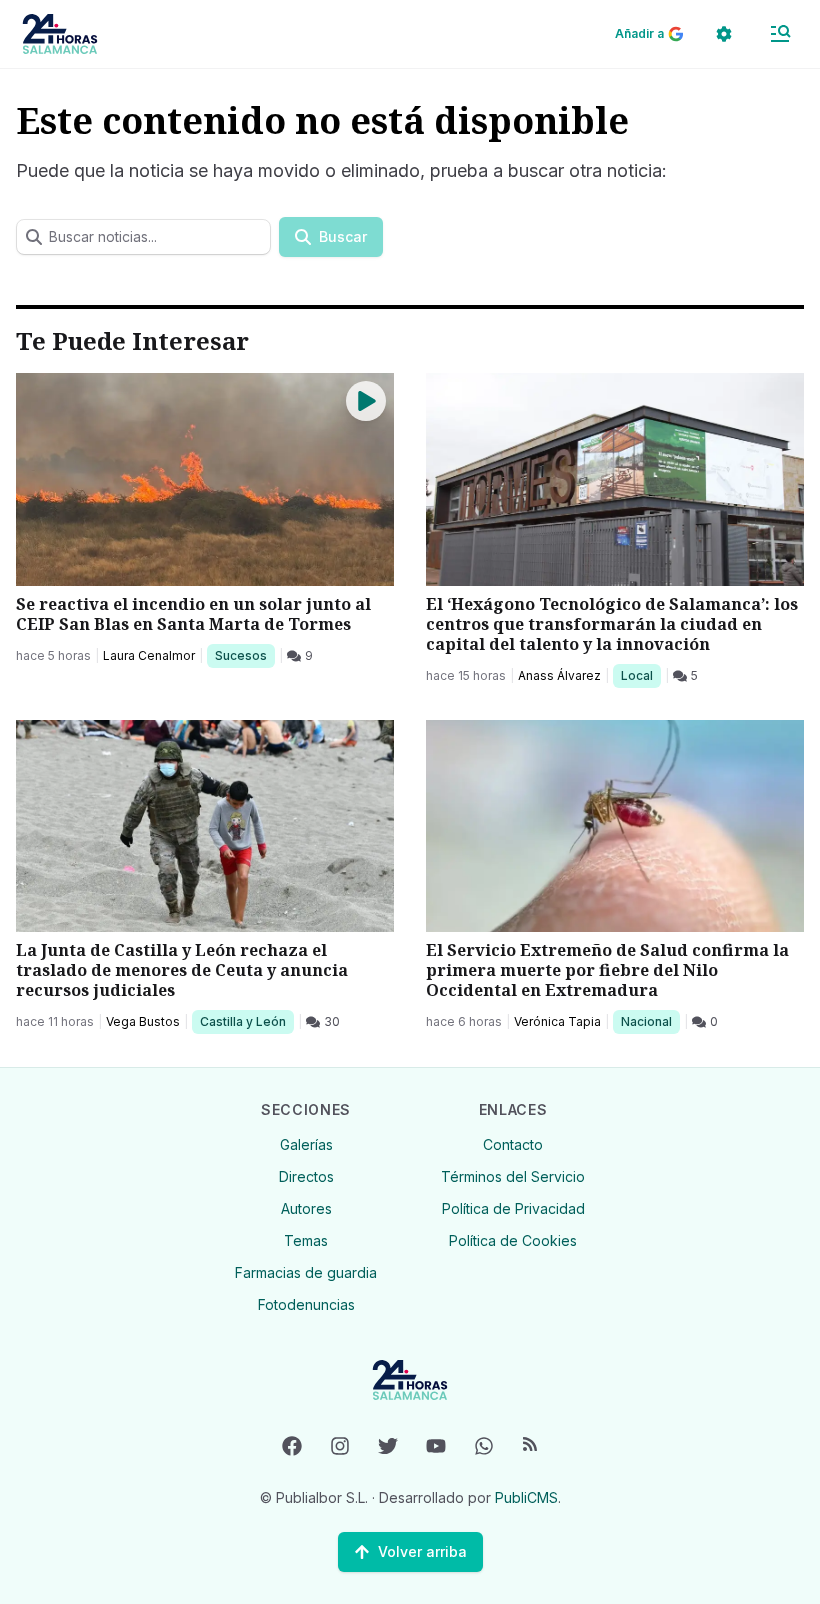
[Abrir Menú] (780, 34)
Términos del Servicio (513, 1176)
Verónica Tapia (557, 1021)
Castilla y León (242, 1021)
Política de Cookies (513, 1240)
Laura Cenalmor (149, 655)
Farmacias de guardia (306, 1272)
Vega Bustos (143, 1021)
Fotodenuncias (306, 1304)
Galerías (306, 1144)
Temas (306, 1240)
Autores (306, 1208)
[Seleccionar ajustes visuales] (724, 34)
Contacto (513, 1144)
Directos (306, 1176)
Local (640, 675)
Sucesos (244, 655)
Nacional (650, 1021)
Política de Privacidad (513, 1208)
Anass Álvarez (559, 675)
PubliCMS (526, 1497)
